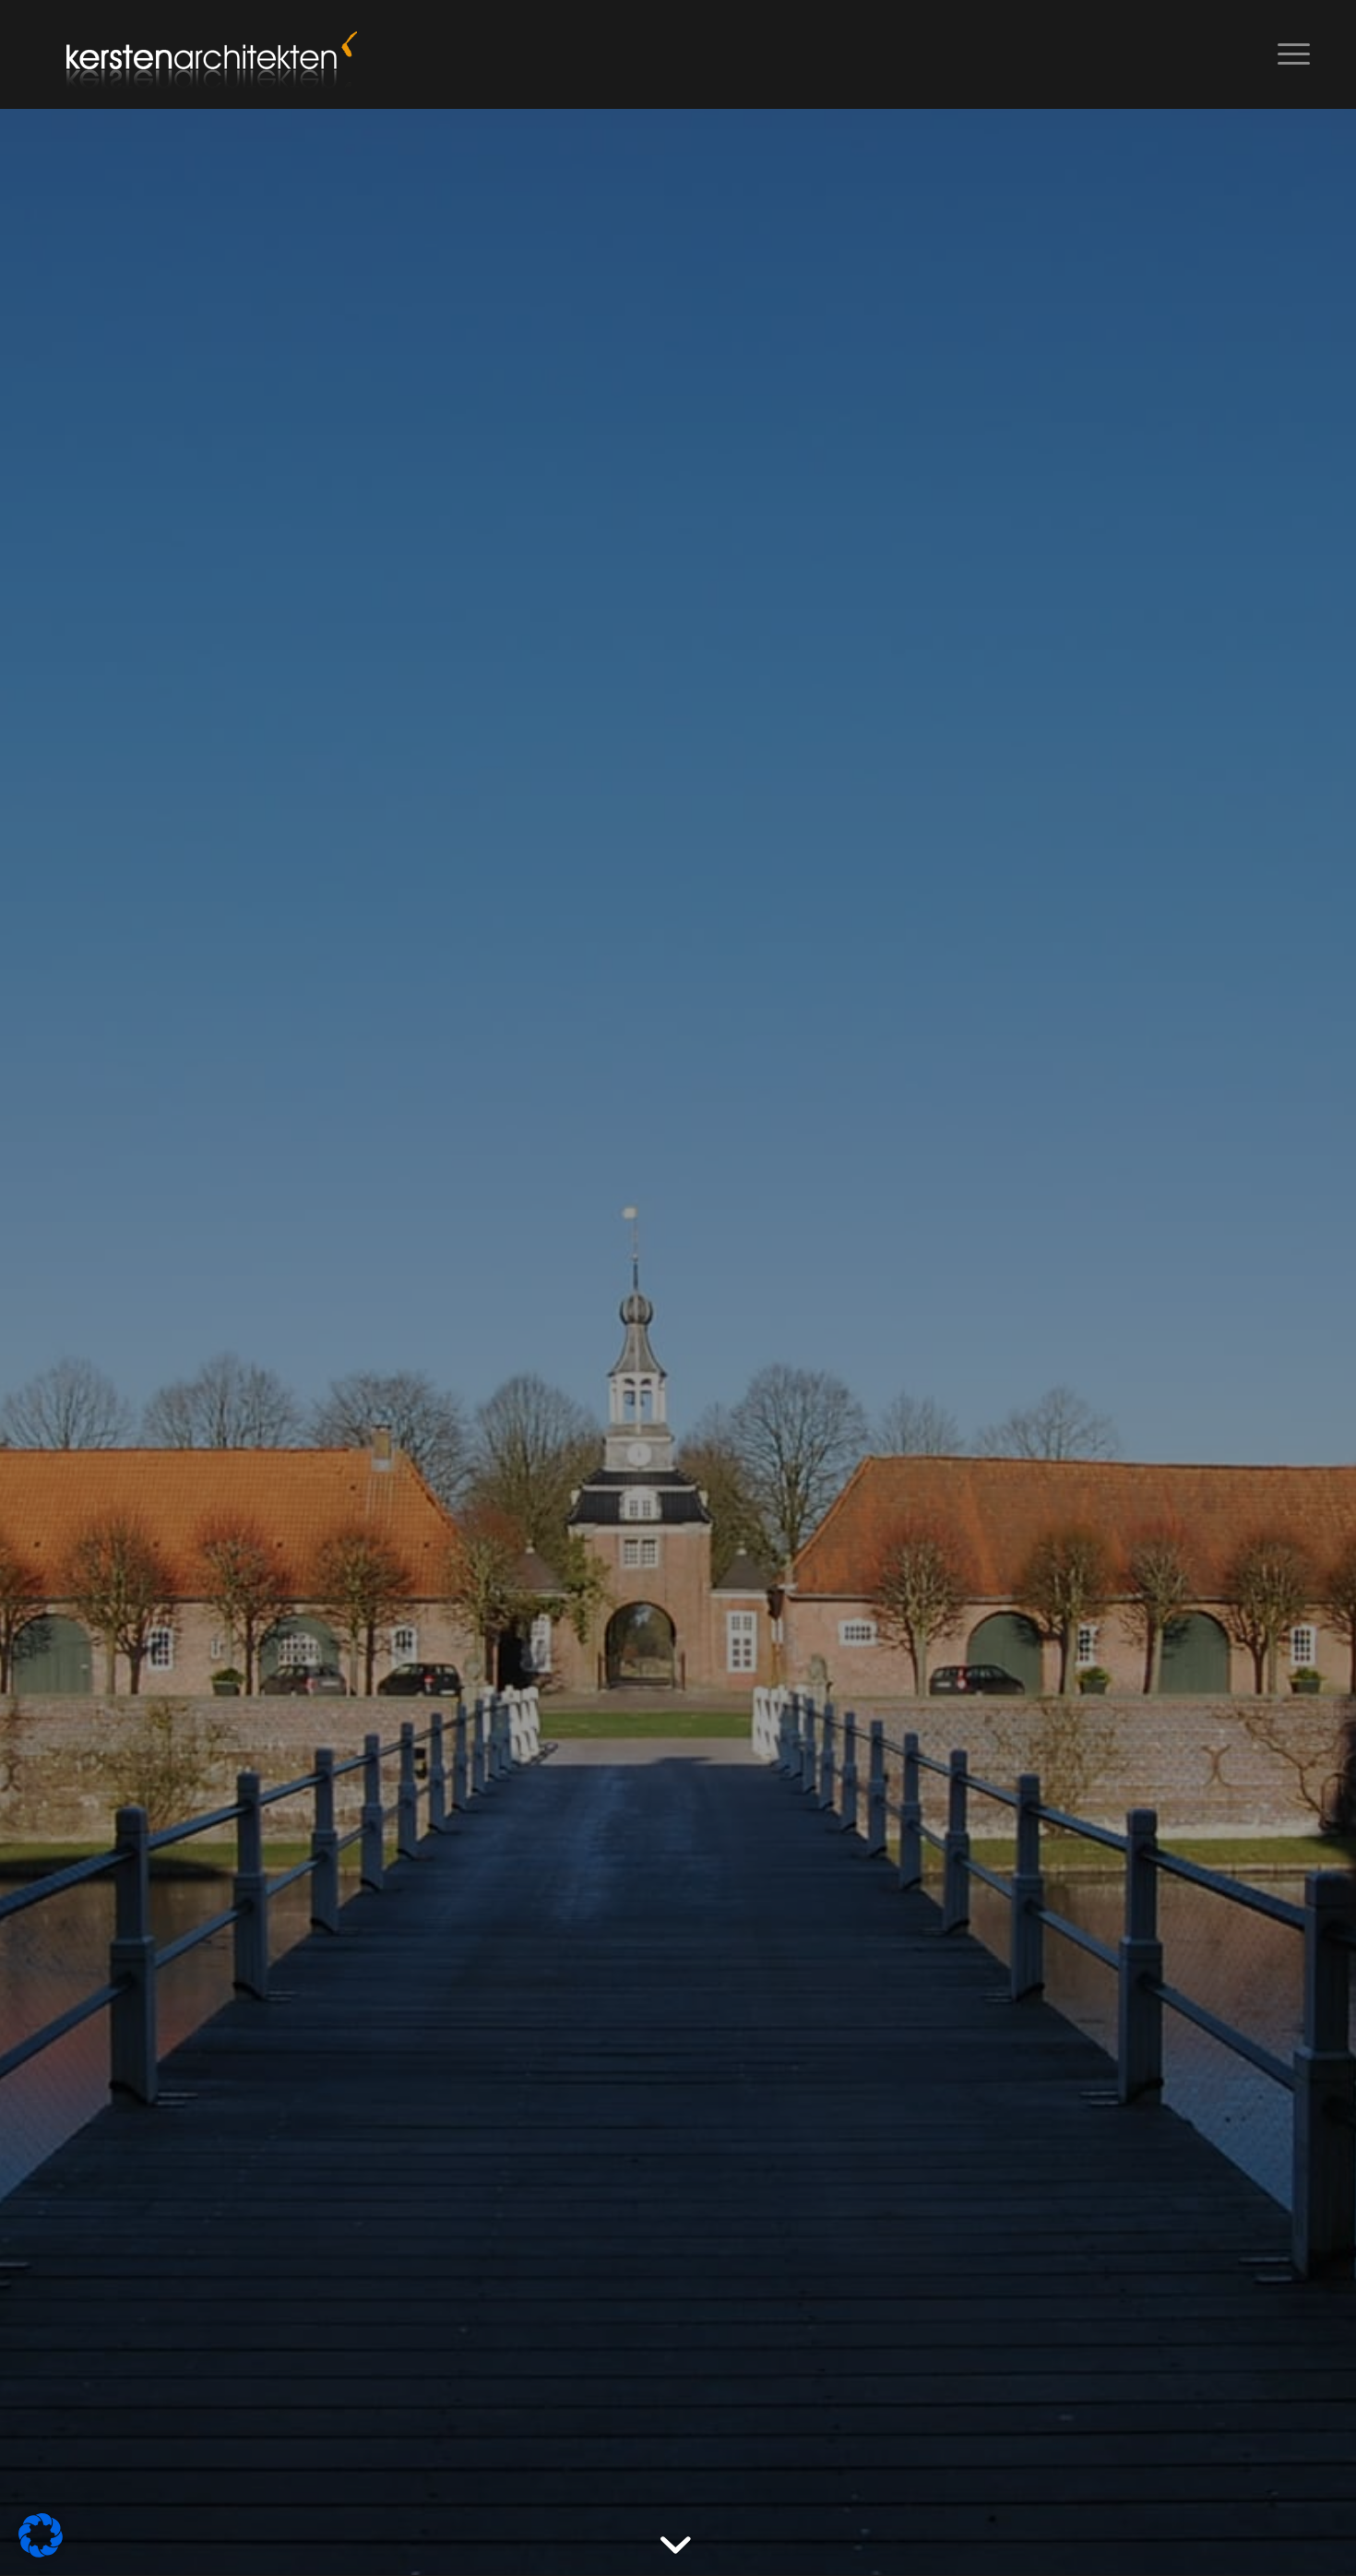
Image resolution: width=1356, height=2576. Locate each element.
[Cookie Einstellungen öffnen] (41, 2552)
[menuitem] (1288, 54)
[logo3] (208, 54)
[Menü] (1288, 54)
